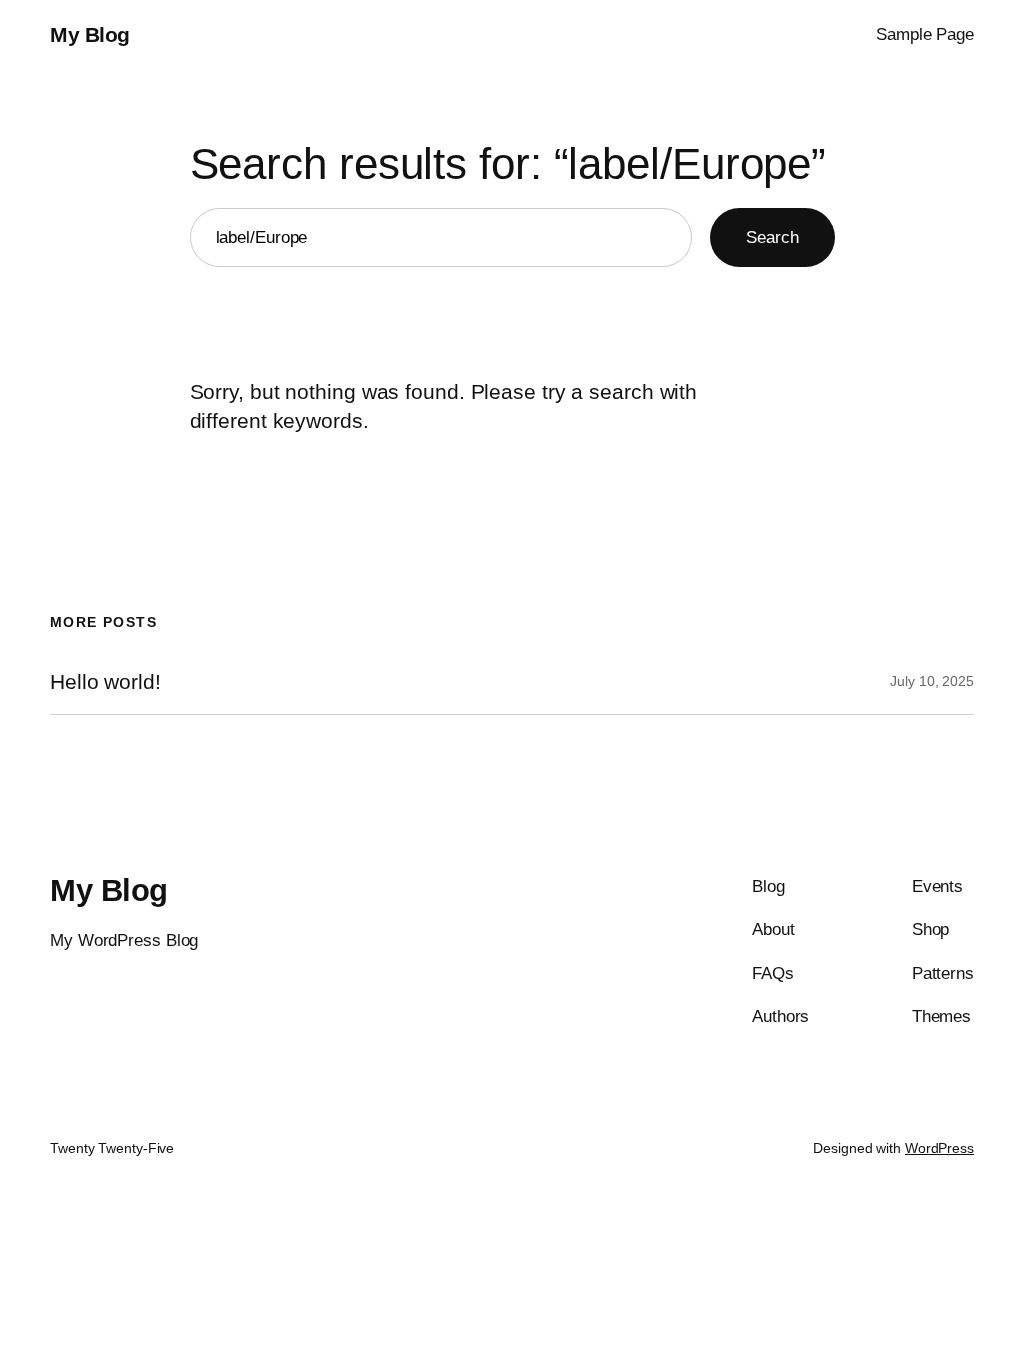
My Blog (90, 34)
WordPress (939, 1148)
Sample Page (925, 34)
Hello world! (105, 681)
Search (772, 237)
